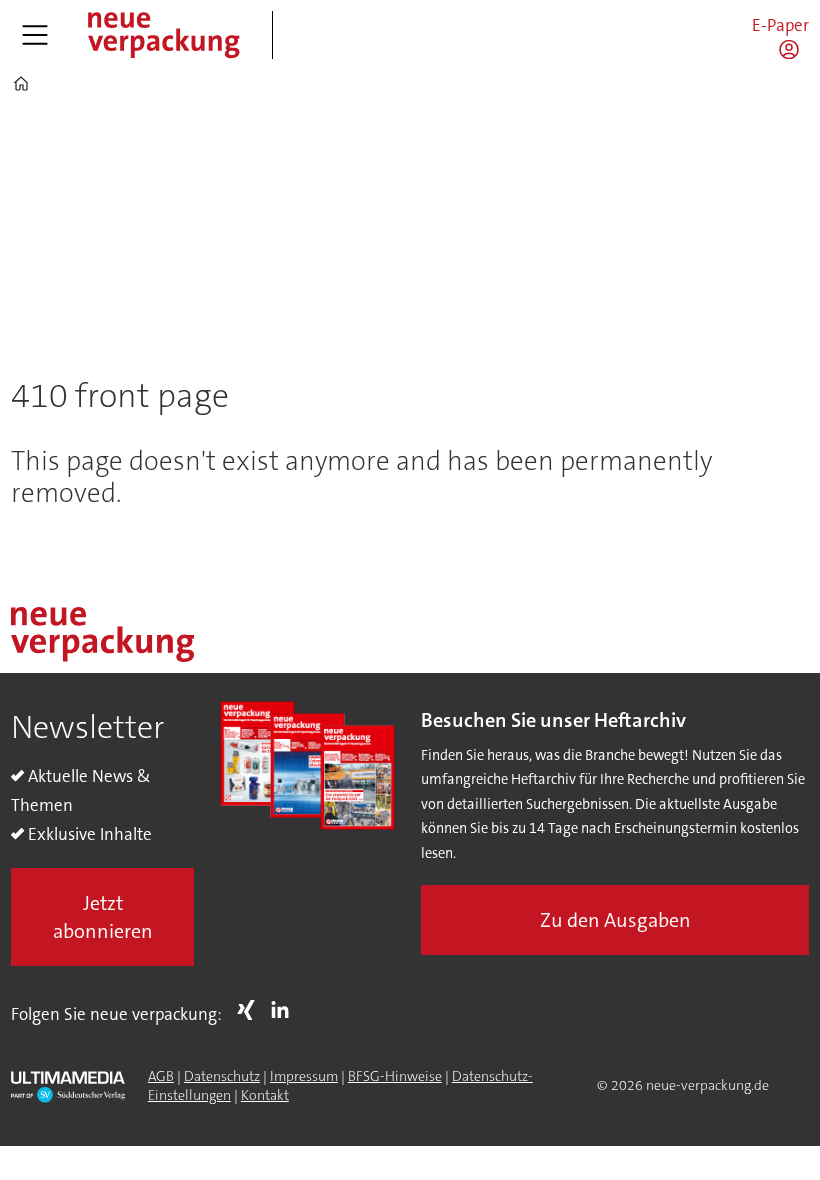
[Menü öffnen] (35, 35)
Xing (251, 1010)
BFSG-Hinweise (395, 1076)
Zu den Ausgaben (615, 920)
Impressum (304, 1076)
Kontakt (265, 1095)
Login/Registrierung (794, 49)
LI (285, 1010)
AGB (161, 1076)
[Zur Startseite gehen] (163, 35)
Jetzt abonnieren (103, 917)
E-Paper (780, 25)
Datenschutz (222, 1076)
